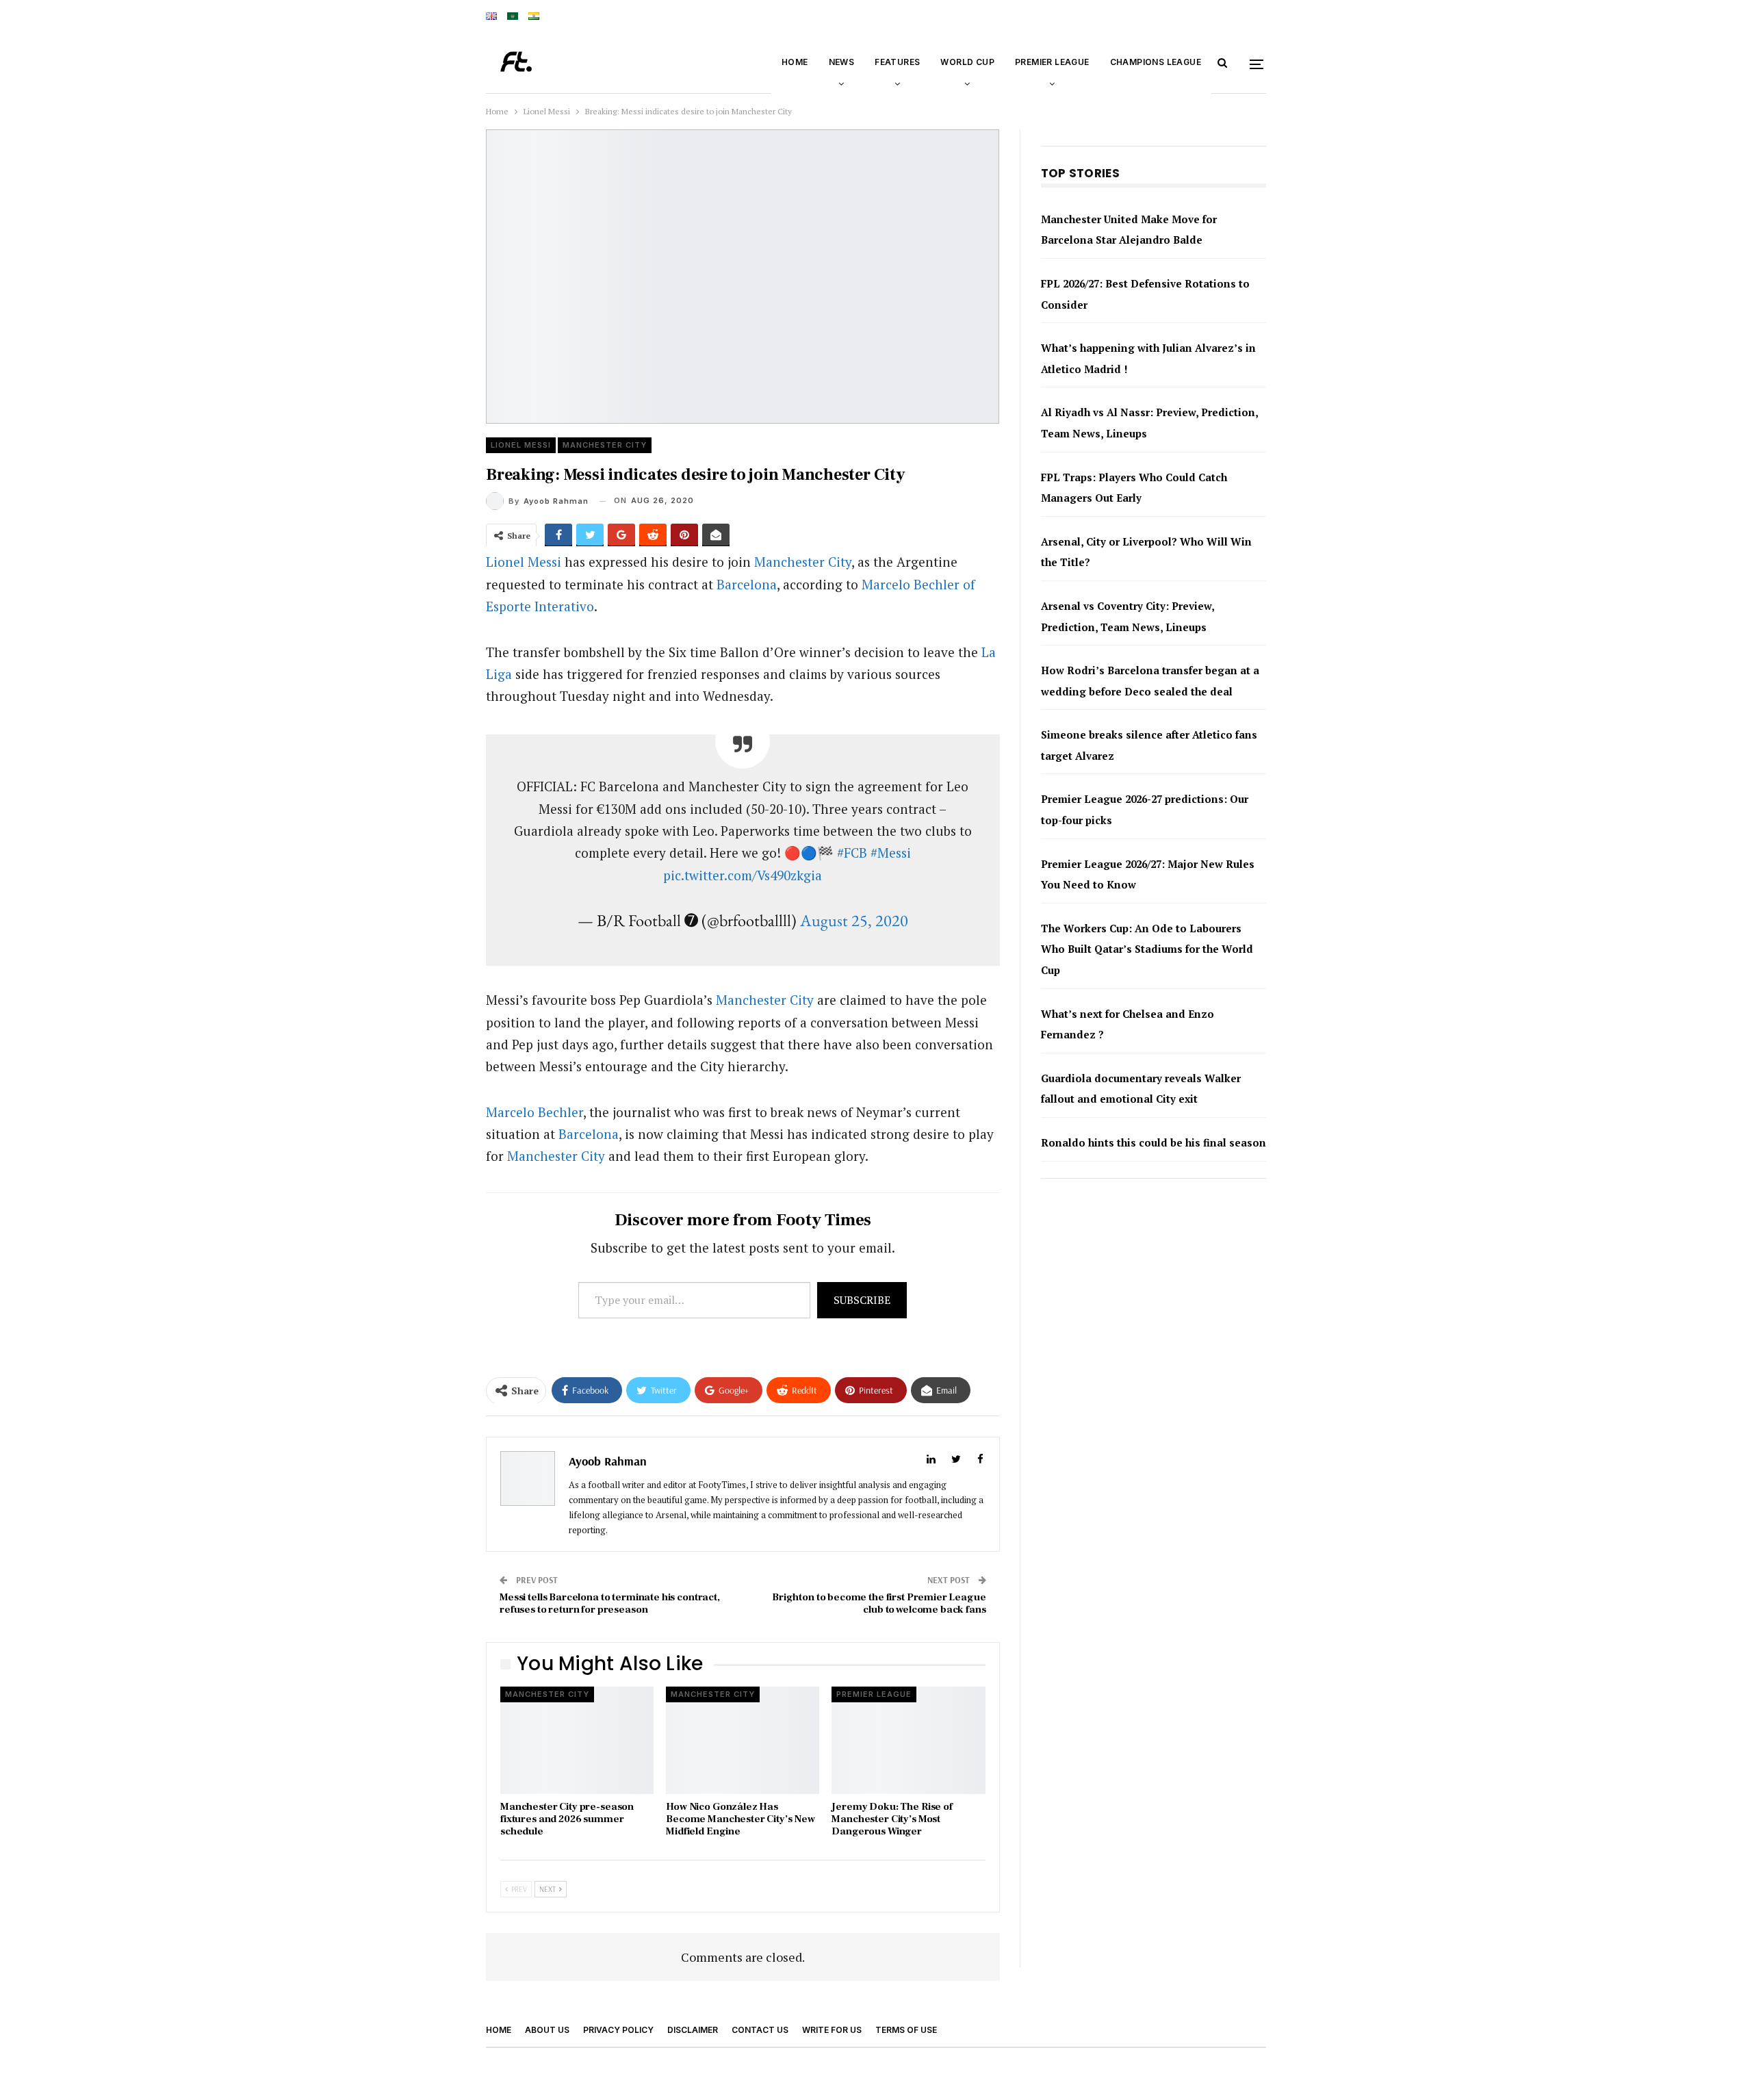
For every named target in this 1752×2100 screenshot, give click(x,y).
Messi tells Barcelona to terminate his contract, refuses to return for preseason (610, 1801)
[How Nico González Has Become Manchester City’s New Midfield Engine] (743, 1937)
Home (795, 62)
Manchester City (605, 642)
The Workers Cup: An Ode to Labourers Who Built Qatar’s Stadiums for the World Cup (1147, 1146)
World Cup (967, 62)
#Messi (891, 1050)
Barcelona (747, 781)
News (842, 62)
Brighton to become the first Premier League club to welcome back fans (879, 1801)
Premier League (1052, 62)
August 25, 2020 (854, 1117)
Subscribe (862, 1497)
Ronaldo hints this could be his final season (1154, 1340)
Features (897, 62)
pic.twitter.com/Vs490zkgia (743, 1072)
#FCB (852, 1050)
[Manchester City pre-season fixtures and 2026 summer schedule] (577, 1937)
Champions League (1156, 62)
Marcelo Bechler (534, 1309)
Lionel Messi (521, 642)
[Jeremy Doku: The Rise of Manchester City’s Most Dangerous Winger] (908, 1937)
